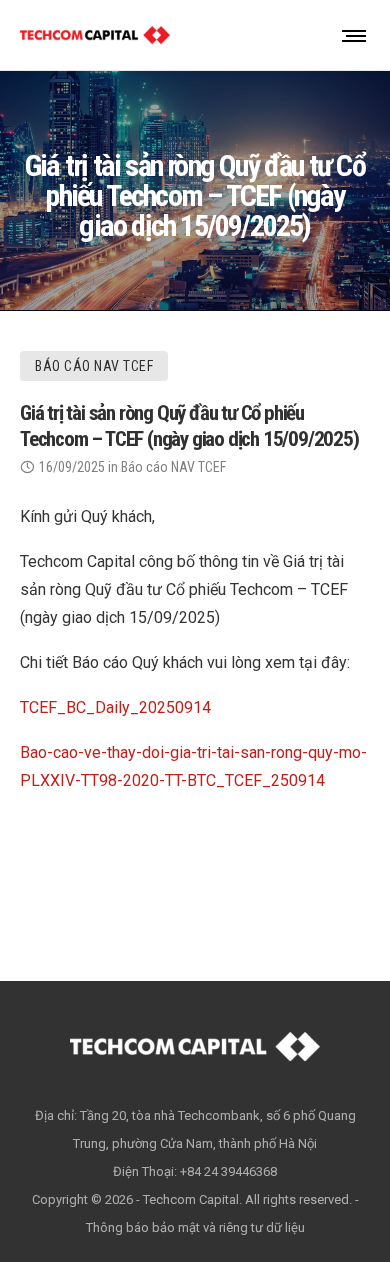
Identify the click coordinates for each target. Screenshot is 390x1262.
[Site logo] (95, 35)
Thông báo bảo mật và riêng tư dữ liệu (195, 1227)
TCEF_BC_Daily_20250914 (115, 707)
